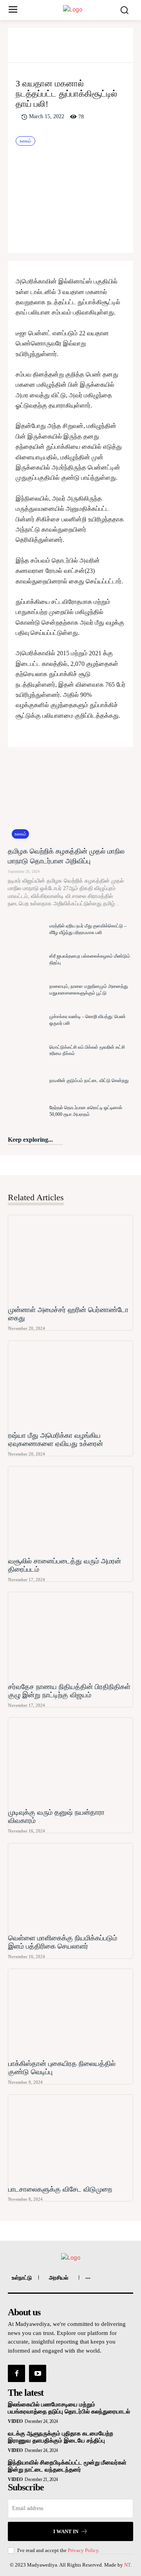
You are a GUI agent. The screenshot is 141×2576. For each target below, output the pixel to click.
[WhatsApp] (98, 48)
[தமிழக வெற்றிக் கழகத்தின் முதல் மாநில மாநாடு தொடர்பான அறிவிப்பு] (70, 799)
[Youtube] (38, 2373)
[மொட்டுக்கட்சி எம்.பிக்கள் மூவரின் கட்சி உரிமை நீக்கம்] (27, 1050)
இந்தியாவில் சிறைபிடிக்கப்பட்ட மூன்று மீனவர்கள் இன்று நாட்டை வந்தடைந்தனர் (67, 2466)
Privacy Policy (83, 2550)
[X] (61, 48)
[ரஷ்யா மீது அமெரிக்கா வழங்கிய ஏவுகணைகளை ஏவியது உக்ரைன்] (70, 1385)
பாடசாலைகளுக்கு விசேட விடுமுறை (60, 2189)
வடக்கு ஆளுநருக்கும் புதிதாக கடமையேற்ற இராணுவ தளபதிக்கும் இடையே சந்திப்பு (61, 2437)
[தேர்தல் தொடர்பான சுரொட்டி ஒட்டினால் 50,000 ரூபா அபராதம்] (27, 1111)
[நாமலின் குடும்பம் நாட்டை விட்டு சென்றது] (27, 1081)
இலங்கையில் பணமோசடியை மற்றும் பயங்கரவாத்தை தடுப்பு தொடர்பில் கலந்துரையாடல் (69, 2408)
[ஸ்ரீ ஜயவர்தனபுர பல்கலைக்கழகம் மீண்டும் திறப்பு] (27, 959)
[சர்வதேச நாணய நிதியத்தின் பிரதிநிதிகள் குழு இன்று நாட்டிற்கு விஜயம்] (70, 1636)
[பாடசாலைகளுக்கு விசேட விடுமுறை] (70, 2138)
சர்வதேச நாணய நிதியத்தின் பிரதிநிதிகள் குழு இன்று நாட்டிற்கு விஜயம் (69, 1691)
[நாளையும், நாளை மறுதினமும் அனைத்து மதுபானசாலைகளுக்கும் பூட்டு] (27, 990)
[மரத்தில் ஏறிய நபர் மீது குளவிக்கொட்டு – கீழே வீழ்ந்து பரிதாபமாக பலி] (27, 929)
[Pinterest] (80, 48)
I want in (66, 2531)
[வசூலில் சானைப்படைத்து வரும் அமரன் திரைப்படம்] (70, 1510)
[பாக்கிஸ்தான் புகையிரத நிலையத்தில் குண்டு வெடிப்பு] (70, 2013)
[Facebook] (43, 48)
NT (127, 2565)
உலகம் (25, 141)
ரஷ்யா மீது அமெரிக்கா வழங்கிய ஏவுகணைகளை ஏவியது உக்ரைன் (56, 1440)
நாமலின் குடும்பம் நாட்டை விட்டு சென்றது (89, 1080)
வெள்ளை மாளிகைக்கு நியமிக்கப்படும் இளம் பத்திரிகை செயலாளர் (63, 1942)
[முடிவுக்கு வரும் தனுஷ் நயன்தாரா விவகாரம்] (70, 1762)
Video (15, 2421)
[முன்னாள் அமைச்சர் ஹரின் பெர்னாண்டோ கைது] (70, 1259)
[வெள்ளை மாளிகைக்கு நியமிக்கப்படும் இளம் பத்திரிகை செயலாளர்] (70, 1887)
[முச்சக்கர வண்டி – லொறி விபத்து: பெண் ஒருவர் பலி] (27, 1020)
